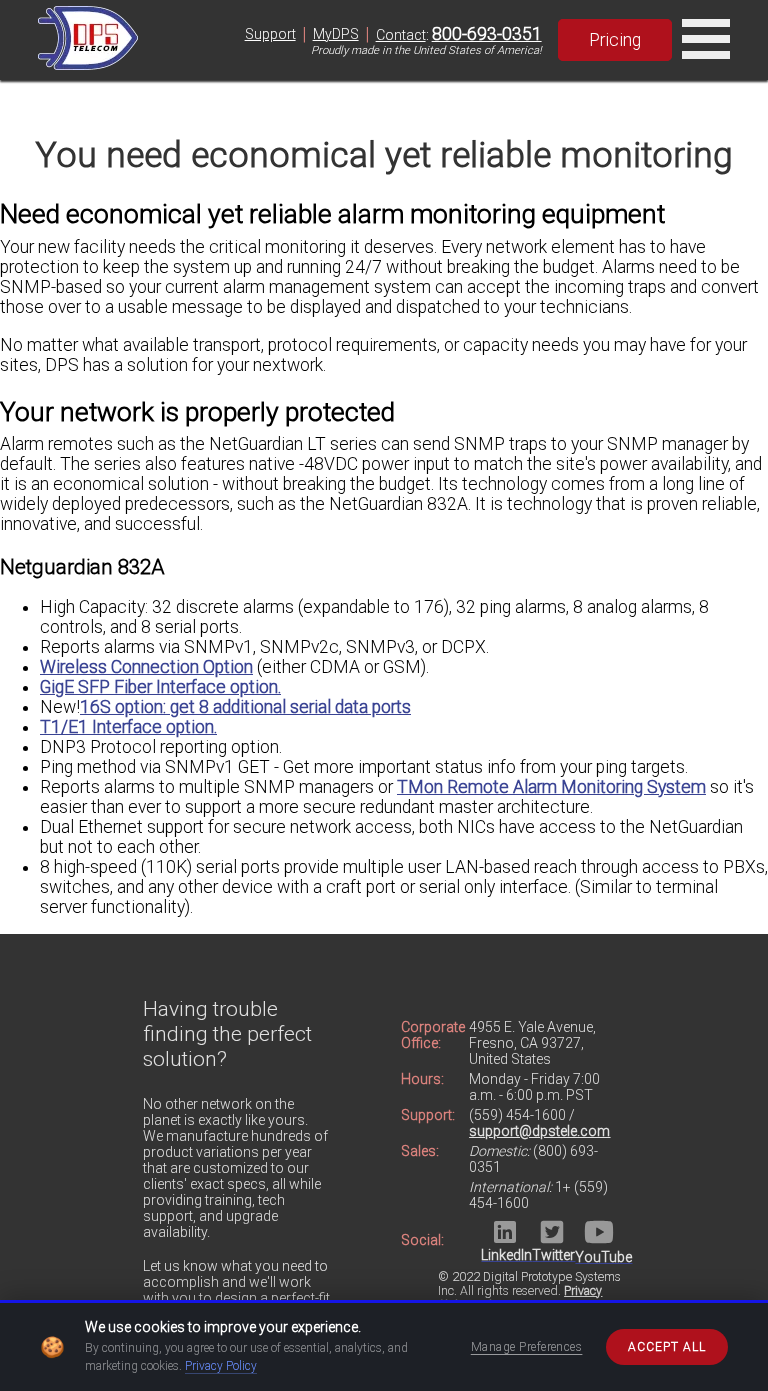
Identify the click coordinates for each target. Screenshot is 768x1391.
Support (270, 34)
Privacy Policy (221, 1366)
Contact (401, 35)
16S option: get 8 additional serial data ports (245, 707)
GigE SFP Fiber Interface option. (160, 687)
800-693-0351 (487, 34)
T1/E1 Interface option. (128, 727)
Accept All (667, 1347)
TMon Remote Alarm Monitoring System (551, 787)
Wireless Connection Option (146, 667)
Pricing (615, 40)
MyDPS (336, 34)
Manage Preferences (527, 1347)
